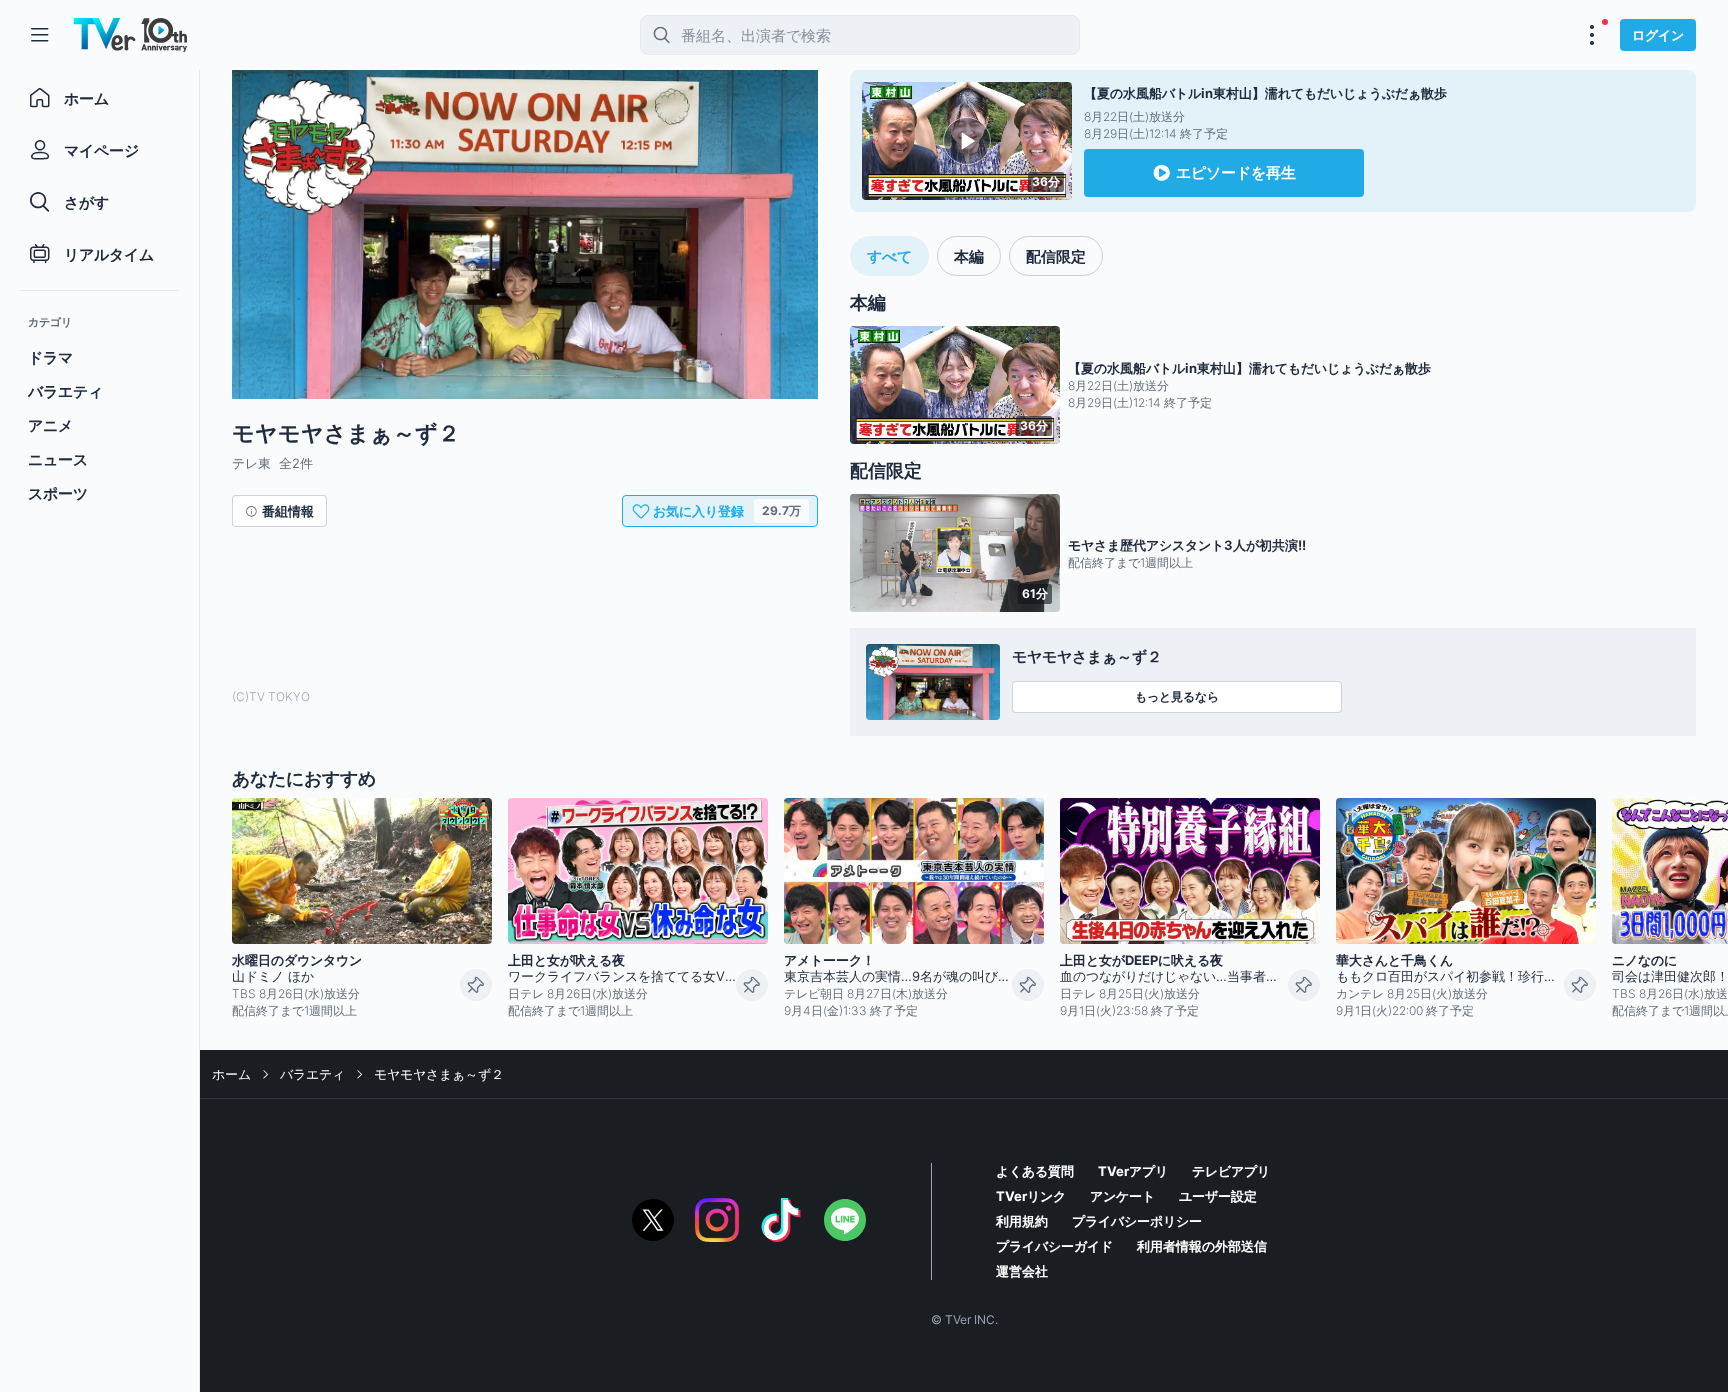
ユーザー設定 (1218, 1196)
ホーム (231, 1074)
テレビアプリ (1231, 1171)
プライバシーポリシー (1137, 1221)
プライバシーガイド (1054, 1246)
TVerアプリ (1133, 1171)
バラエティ (312, 1074)
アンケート (1122, 1196)
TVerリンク (1031, 1196)
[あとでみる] (476, 985)
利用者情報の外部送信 (1202, 1246)
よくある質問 (1035, 1171)
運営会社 (1022, 1271)
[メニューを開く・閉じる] (1592, 35)
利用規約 (1022, 1221)
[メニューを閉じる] (40, 35)
